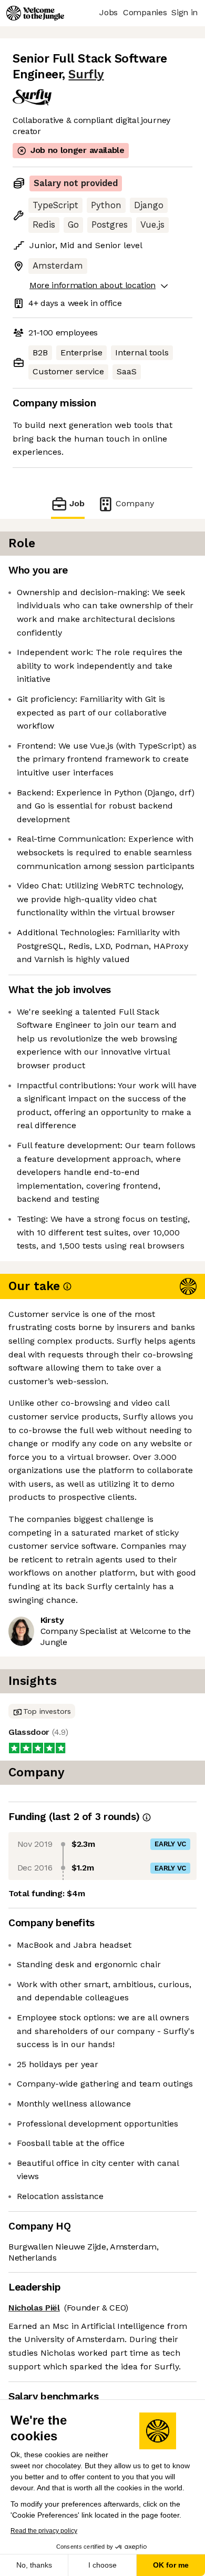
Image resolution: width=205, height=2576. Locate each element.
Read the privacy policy (44, 2531)
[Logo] (35, 13)
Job (77, 503)
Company (135, 503)
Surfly (86, 74)
